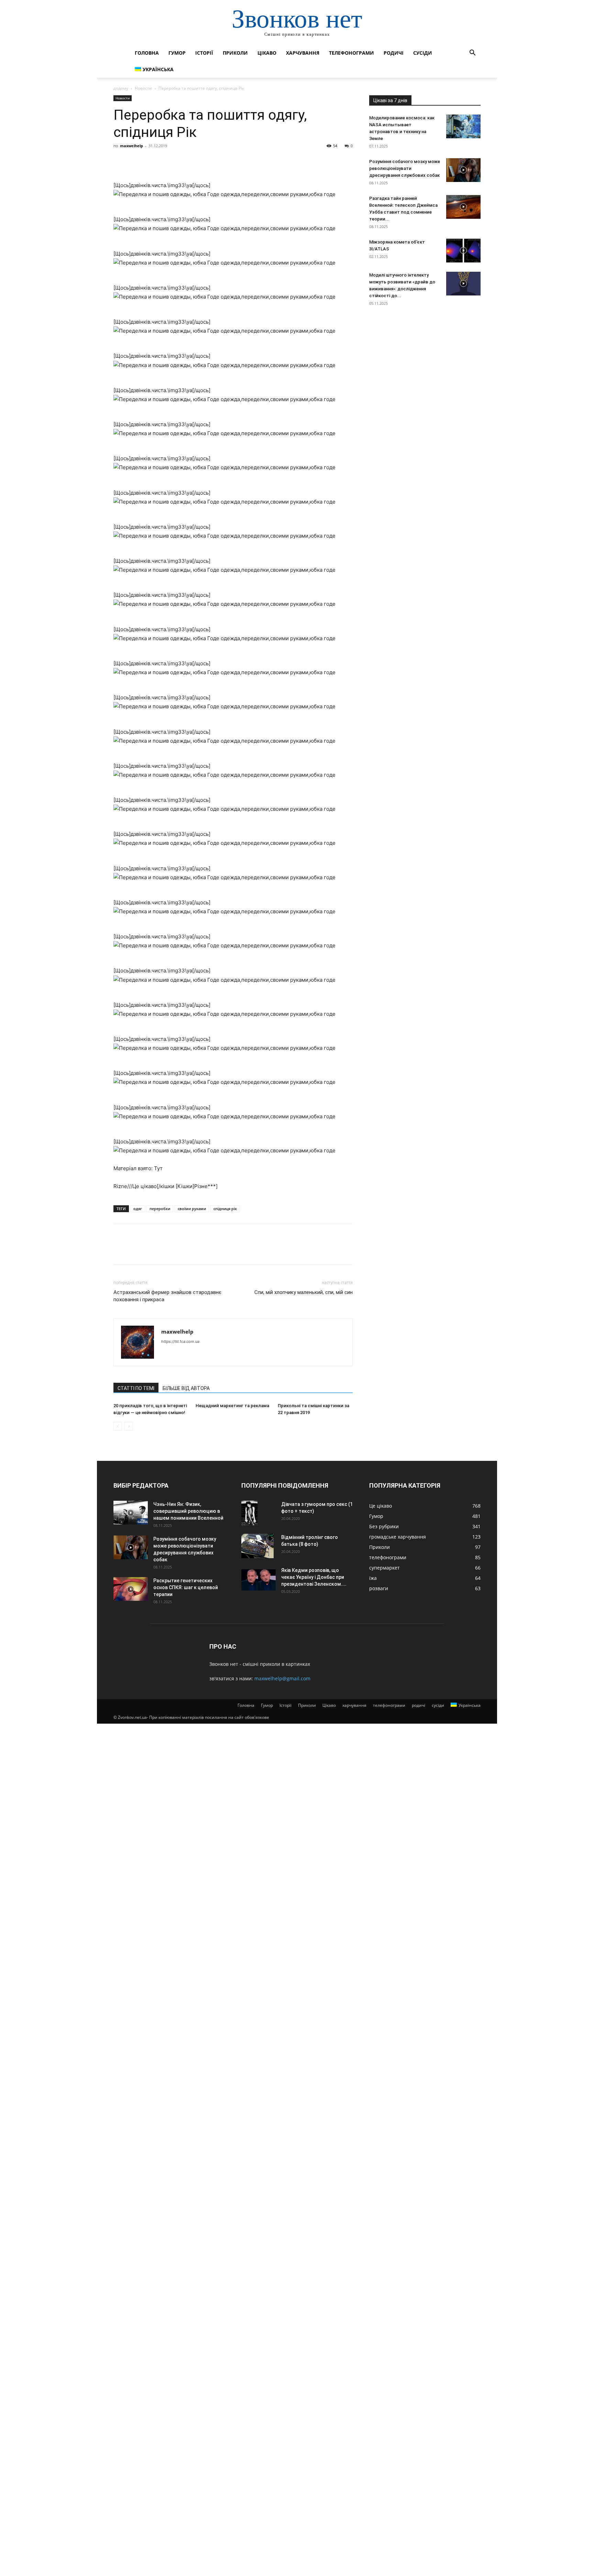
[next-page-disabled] (129, 1426)
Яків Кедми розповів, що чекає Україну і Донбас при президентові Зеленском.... (314, 1577)
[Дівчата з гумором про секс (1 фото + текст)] (249, 1513)
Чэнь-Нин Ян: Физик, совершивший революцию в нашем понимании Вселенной (188, 1511)
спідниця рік (225, 1209)
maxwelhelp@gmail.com (282, 1678)
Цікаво (267, 53)
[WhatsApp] (168, 161)
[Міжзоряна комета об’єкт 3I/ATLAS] (463, 251)
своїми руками (192, 1209)
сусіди (423, 53)
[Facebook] (120, 161)
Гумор (177, 53)
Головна (147, 53)
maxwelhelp (131, 146)
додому (121, 88)
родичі (394, 53)
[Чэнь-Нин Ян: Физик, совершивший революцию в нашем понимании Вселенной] (131, 1513)
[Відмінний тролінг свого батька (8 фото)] (257, 1546)
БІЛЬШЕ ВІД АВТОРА (186, 1388)
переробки (160, 1209)
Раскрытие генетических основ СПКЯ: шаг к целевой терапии (186, 1587)
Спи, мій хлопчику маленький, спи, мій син (304, 1292)
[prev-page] (118, 1426)
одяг (138, 1209)
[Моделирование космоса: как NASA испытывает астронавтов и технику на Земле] (463, 126)
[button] (472, 53)
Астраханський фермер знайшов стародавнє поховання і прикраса (167, 1296)
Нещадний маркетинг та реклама (232, 1406)
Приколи (235, 53)
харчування (303, 53)
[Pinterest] (152, 161)
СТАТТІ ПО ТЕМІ (136, 1388)
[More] (184, 161)
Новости (143, 88)
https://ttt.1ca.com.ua (180, 1341)
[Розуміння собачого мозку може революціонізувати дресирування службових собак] (463, 170)
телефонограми (351, 53)
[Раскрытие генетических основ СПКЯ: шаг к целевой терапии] (131, 1589)
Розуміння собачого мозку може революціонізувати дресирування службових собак (405, 168)
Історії (204, 53)
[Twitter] (136, 161)
